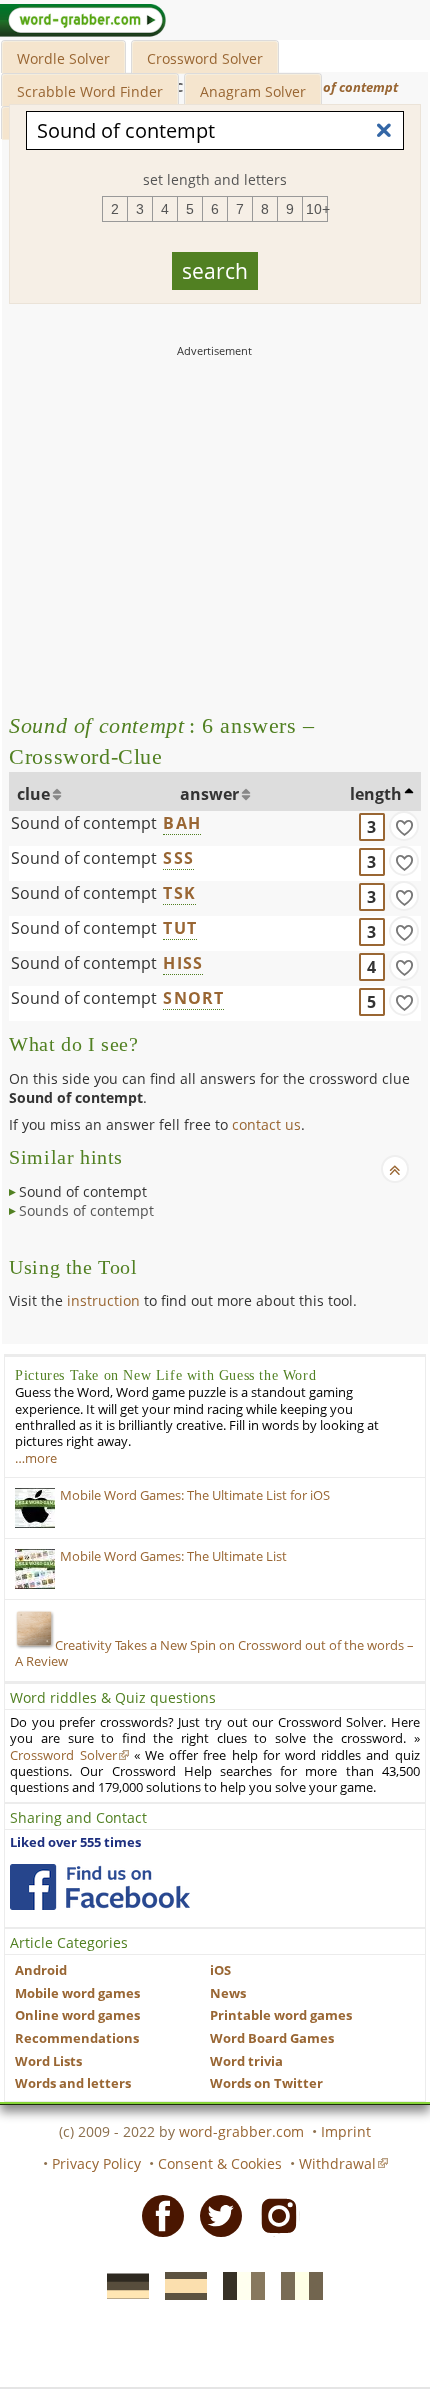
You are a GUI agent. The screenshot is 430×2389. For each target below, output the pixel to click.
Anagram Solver (253, 91)
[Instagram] (273, 2214)
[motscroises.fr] (238, 2285)
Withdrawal (337, 2163)
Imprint (346, 2131)
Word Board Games (272, 2038)
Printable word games (281, 2015)
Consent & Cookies (220, 2163)
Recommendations (77, 2038)
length (376, 794)
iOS (220, 1970)
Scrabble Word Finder (90, 91)
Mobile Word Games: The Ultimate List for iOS (195, 1495)
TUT (180, 928)
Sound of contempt (84, 823)
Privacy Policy (96, 2163)
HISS (183, 963)
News (228, 1993)
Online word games (77, 2015)
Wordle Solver (63, 58)
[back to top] (395, 1169)
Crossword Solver (205, 58)
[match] (404, 826)
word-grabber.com (241, 2131)
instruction (103, 1300)
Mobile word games (77, 1993)
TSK (179, 893)
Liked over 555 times (75, 1842)
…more (36, 1458)
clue (33, 794)
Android (41, 1970)
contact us (266, 1124)
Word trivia (246, 2061)
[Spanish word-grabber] (180, 2285)
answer (209, 794)
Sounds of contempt (86, 1210)
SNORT (193, 998)
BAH (182, 823)
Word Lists (48, 2061)
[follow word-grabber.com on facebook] (100, 1887)
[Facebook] (157, 2214)
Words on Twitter (266, 2083)
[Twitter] (215, 2214)
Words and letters (73, 2083)
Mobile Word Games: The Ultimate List (173, 1556)
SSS (178, 858)
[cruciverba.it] (296, 2285)
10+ (317, 209)
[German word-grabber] (122, 2285)
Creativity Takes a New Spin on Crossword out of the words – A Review (214, 1653)
